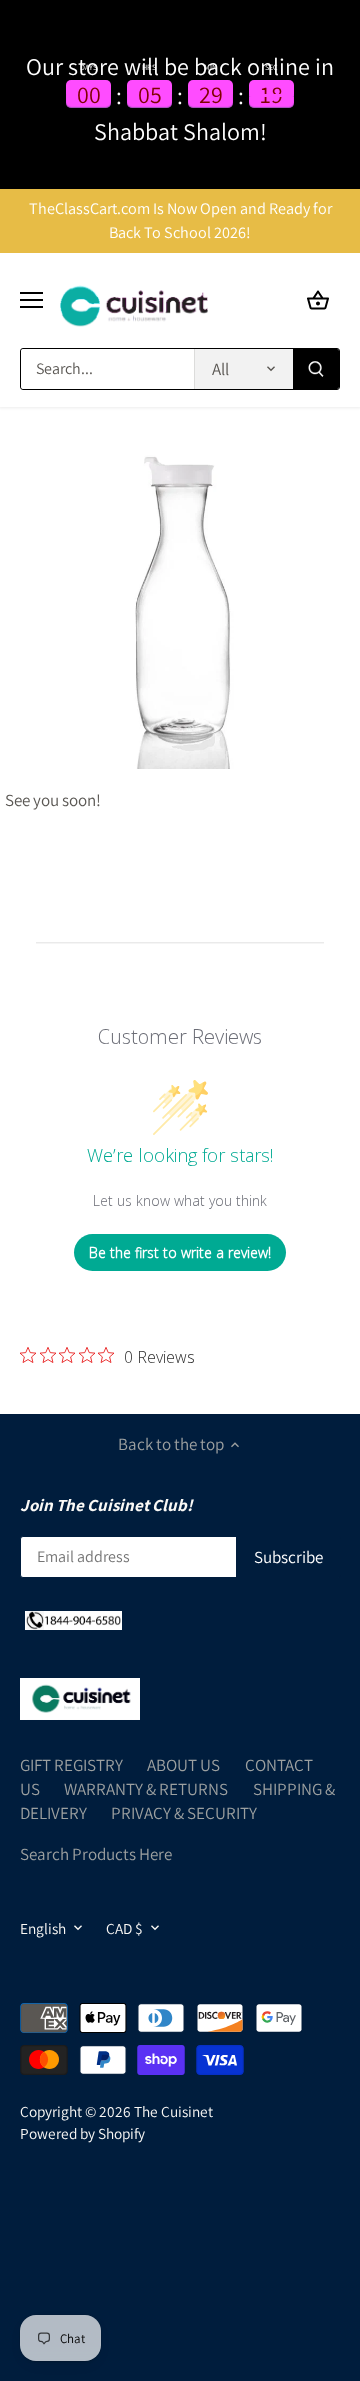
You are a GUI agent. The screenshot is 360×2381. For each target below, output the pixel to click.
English (43, 1928)
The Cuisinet (173, 2111)
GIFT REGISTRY (71, 1765)
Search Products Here (96, 1854)
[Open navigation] (31, 300)
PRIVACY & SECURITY (184, 1813)
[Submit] (316, 369)
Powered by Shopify (82, 2133)
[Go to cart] (318, 300)
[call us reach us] (73, 1620)
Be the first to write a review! (180, 1252)
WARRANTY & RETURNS (146, 1789)
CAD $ (124, 1928)
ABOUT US (183, 1765)
